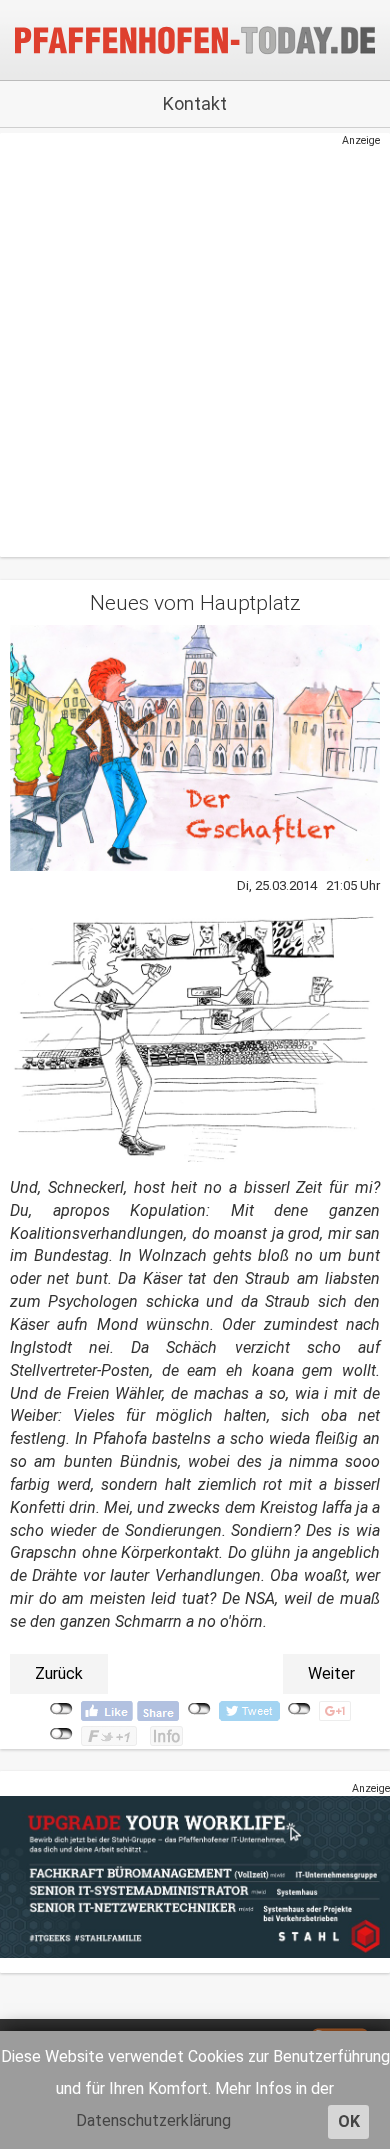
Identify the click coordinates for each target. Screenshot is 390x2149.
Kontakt (195, 103)
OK (349, 2121)
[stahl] (195, 1876)
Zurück (59, 1673)
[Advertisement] (185, 343)
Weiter (331, 1673)
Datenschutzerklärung (153, 2120)
